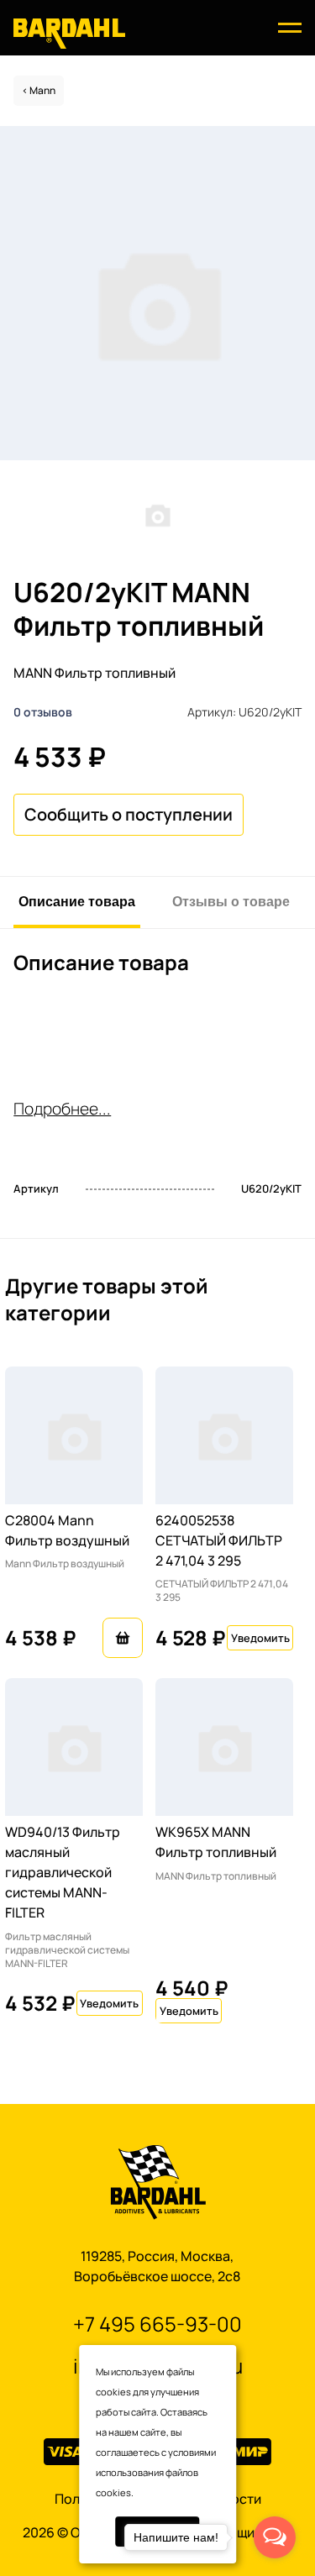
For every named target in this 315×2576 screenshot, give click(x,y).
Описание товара (77, 901)
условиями (192, 2452)
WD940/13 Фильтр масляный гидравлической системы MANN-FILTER (63, 1872)
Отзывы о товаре (231, 901)
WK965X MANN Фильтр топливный (216, 1842)
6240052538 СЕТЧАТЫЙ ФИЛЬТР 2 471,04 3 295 (219, 1540)
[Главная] (69, 32)
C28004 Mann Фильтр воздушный (67, 1530)
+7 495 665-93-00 (157, 2324)
